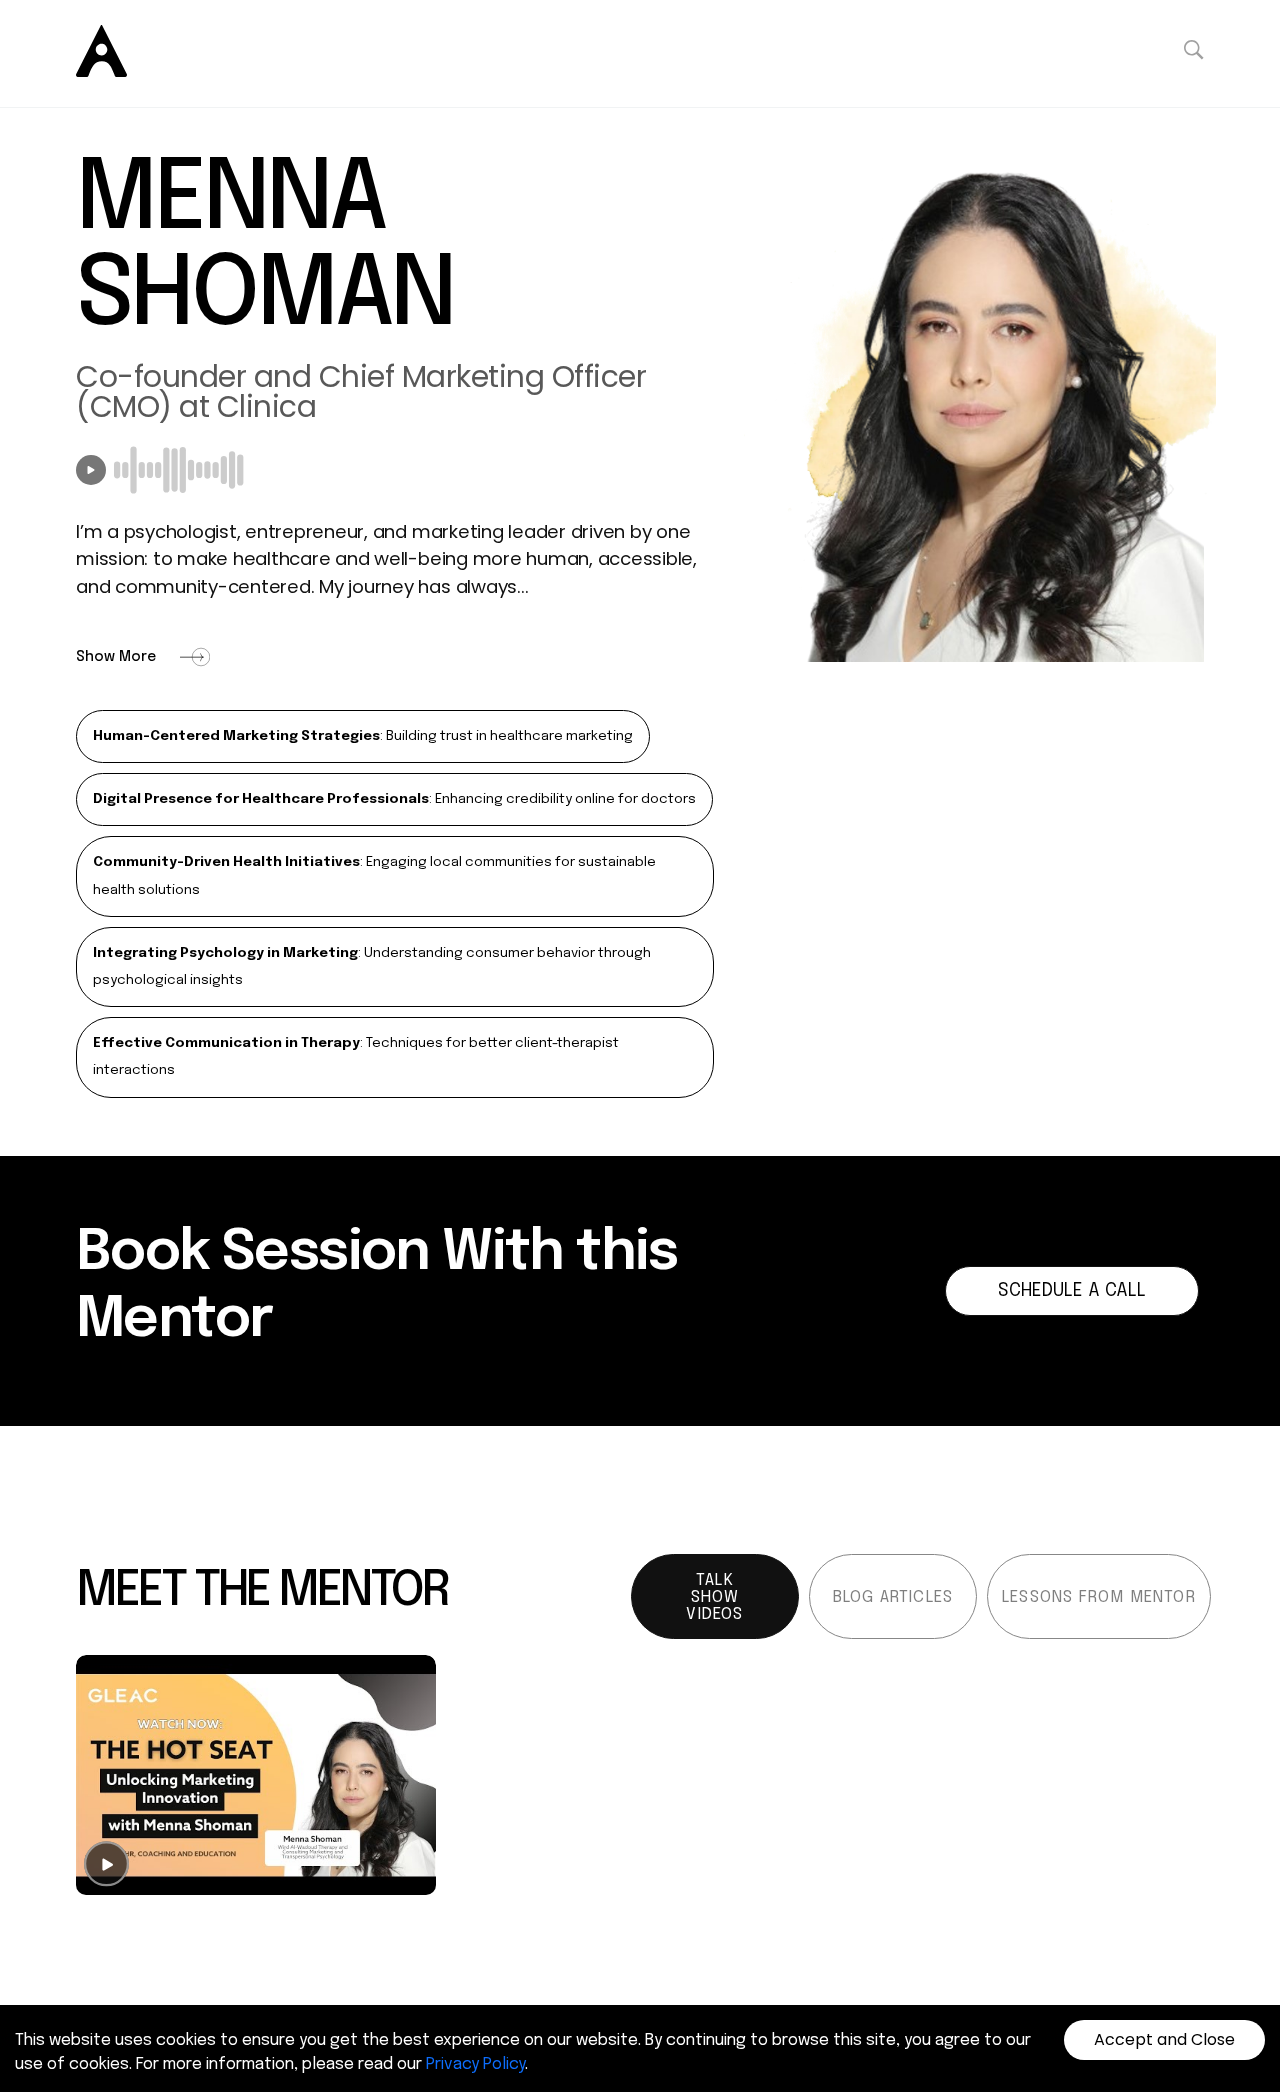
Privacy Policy (475, 2064)
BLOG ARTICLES (893, 1597)
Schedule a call (1072, 1291)
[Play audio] (91, 470)
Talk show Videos (714, 1597)
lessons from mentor (1099, 1597)
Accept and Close (1164, 2039)
